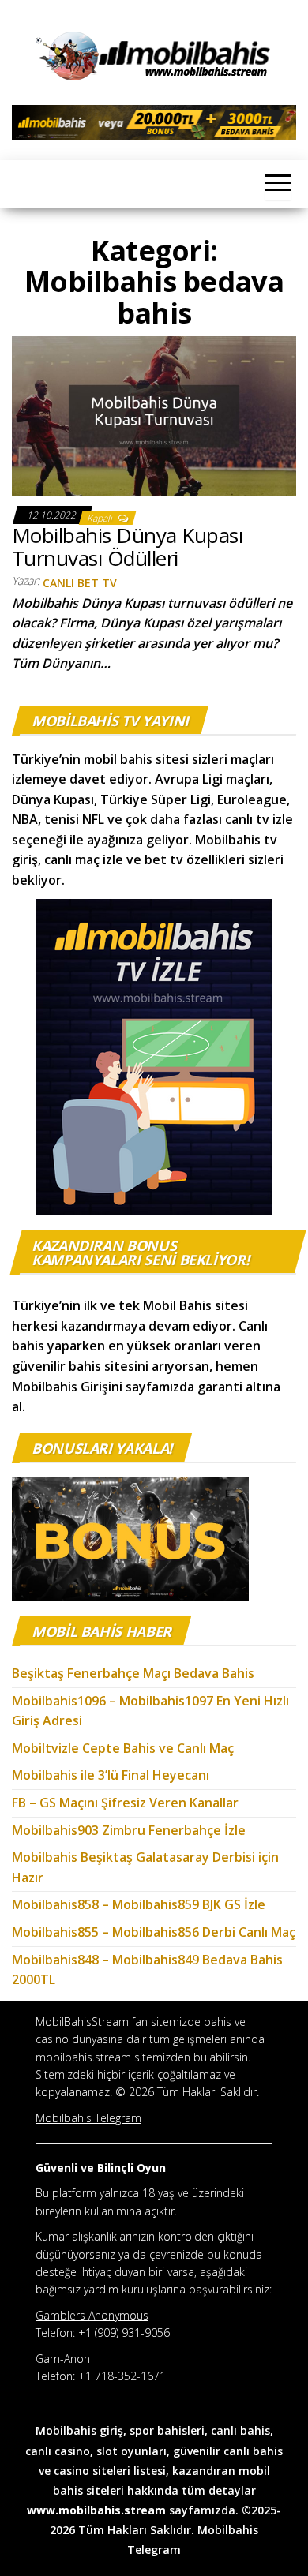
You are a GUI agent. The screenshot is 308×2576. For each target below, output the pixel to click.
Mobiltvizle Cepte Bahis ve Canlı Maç (123, 1748)
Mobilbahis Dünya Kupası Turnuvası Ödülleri (127, 547)
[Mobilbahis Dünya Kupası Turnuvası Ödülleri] (154, 415)
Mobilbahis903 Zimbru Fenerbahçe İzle (129, 1830)
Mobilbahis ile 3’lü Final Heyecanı (111, 1775)
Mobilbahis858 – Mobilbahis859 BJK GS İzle (139, 1904)
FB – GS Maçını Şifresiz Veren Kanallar (125, 1803)
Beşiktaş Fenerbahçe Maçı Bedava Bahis (135, 1673)
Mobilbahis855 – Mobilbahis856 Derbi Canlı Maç (154, 1932)
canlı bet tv (80, 583)
